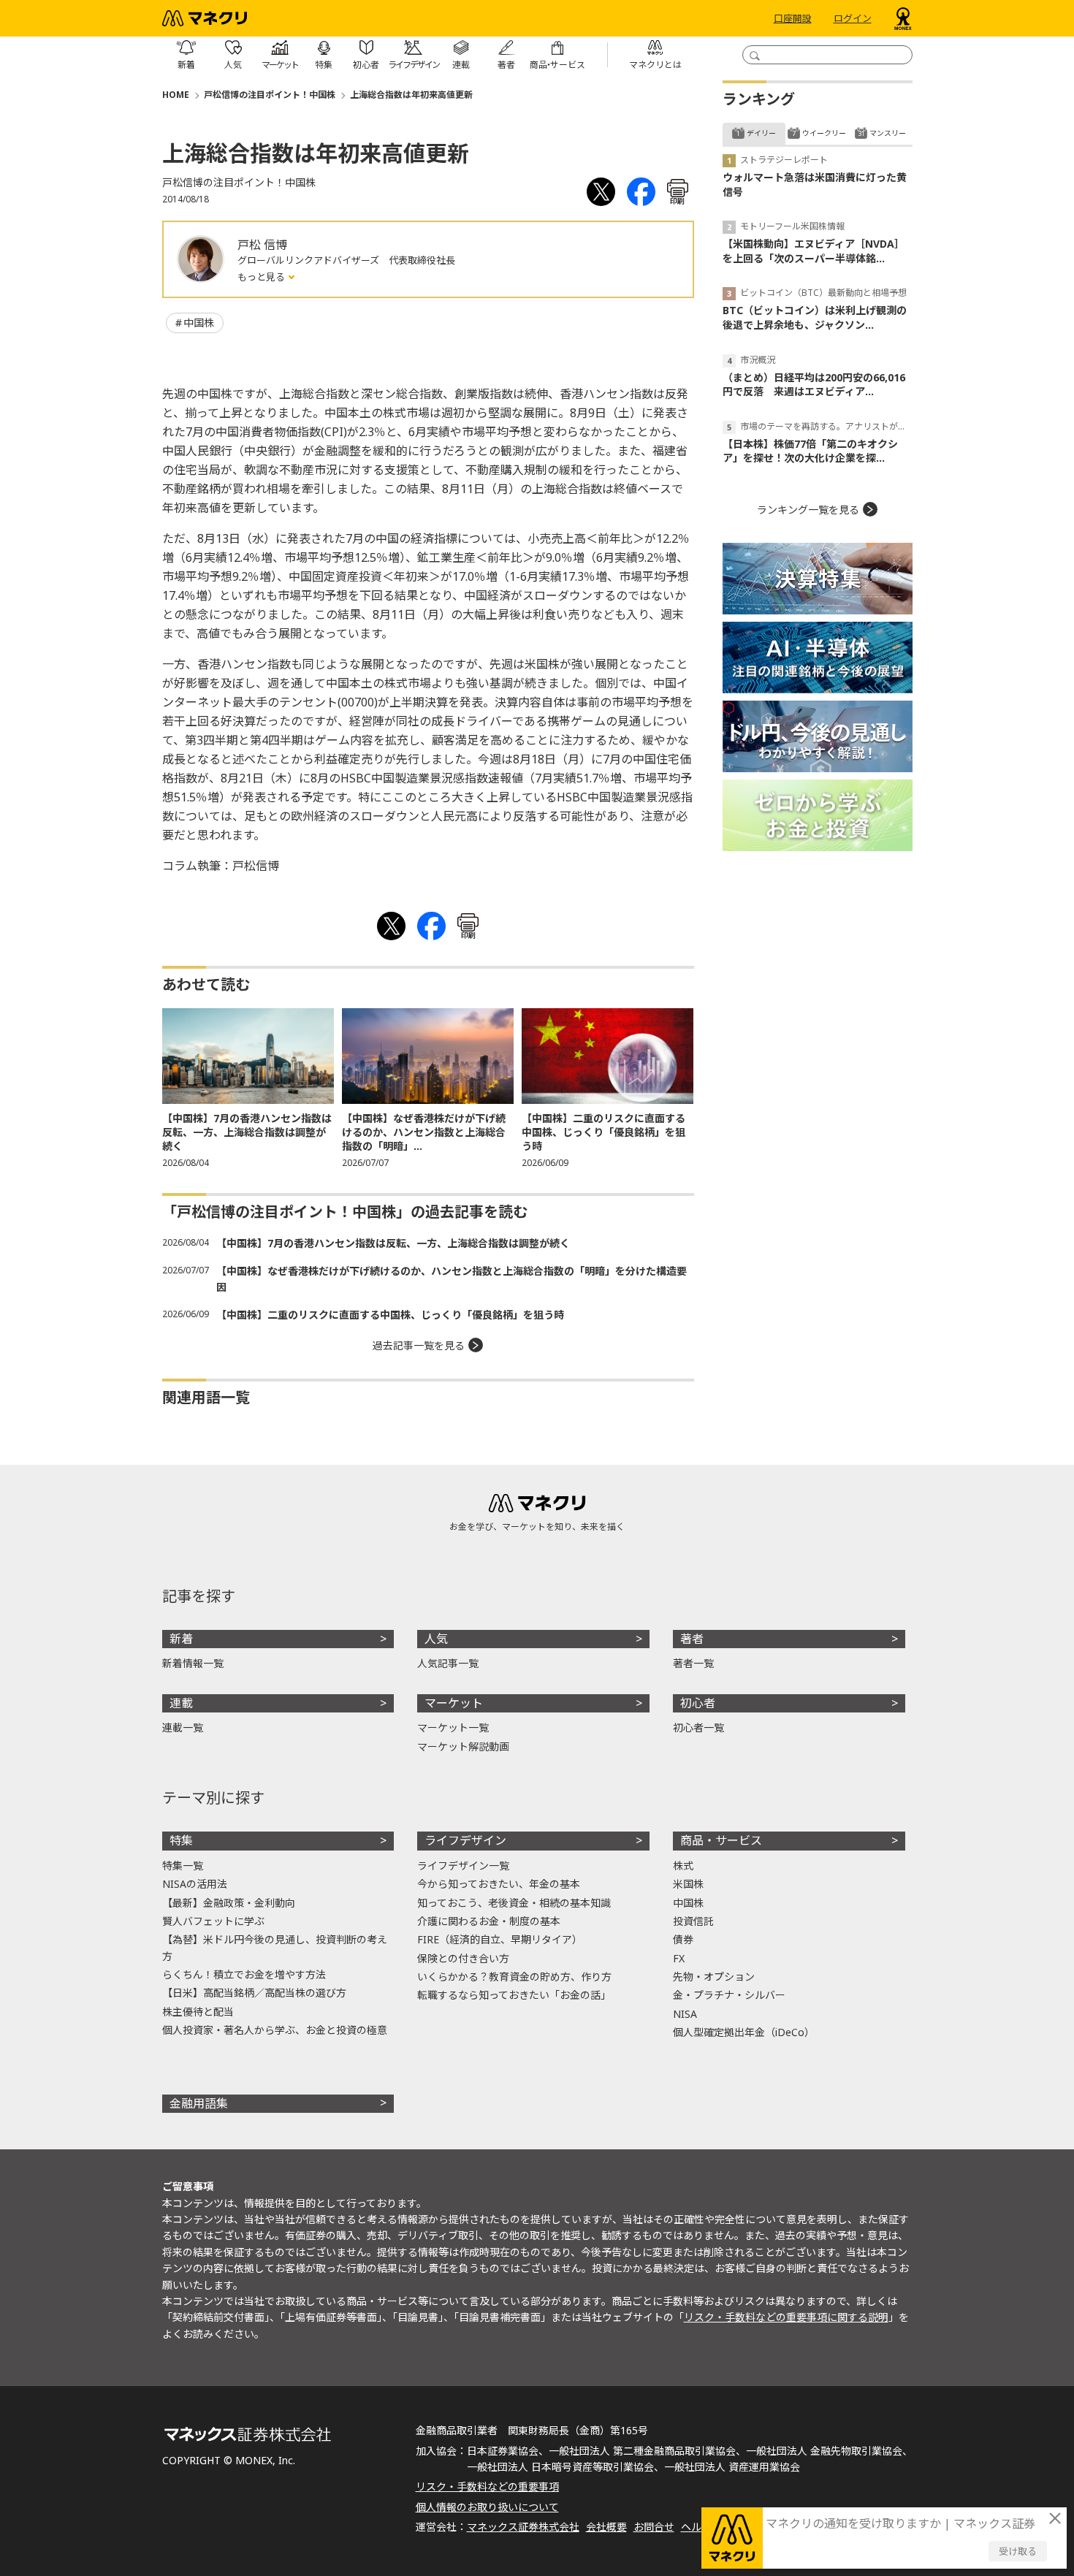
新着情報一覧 (193, 1663)
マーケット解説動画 (463, 1746)
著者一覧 (693, 1663)
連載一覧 (183, 1727)
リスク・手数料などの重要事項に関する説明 (786, 2317)
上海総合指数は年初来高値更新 (411, 95)
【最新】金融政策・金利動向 (229, 1903)
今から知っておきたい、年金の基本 (499, 1884)
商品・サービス (721, 1840)
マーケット (454, 1703)
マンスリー (888, 133)
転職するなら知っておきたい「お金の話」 (514, 1995)
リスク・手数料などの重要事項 (487, 2487)
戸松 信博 (262, 245)
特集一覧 (183, 1866)
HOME (176, 95)
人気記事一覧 (448, 1663)
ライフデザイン (465, 1840)
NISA (685, 2014)
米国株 (688, 1884)
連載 (181, 1703)
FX (679, 1958)
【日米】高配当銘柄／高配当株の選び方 (254, 1993)
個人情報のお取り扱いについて (487, 2507)
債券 (683, 1939)
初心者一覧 (698, 1727)
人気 (436, 1639)
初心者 (698, 1703)
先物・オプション (714, 1977)
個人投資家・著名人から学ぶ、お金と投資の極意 (275, 2030)
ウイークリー (824, 133)
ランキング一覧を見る (808, 510)
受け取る (1018, 2551)
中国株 (199, 323)
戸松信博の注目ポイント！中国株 (270, 95)
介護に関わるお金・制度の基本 (489, 1921)
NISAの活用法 (195, 1884)
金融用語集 (199, 2103)
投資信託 (693, 1921)
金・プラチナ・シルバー (729, 1995)
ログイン (853, 18)
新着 (181, 1639)
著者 (692, 1639)
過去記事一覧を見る (419, 1345)
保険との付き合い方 (463, 1958)
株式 (683, 1866)
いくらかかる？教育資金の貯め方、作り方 (514, 1977)
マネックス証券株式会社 (523, 2527)
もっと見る (262, 277)
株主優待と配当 (198, 2012)
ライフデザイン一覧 (463, 1866)
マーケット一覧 (453, 1727)
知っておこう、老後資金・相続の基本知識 (514, 1903)
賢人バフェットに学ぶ (213, 1921)
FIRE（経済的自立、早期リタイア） (500, 1939)
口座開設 (793, 18)
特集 (181, 1840)
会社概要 (606, 2527)
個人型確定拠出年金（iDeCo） (744, 2032)
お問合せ (654, 2527)
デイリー (761, 133)
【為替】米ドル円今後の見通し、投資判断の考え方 (275, 1947)
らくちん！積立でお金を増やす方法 (244, 1974)
